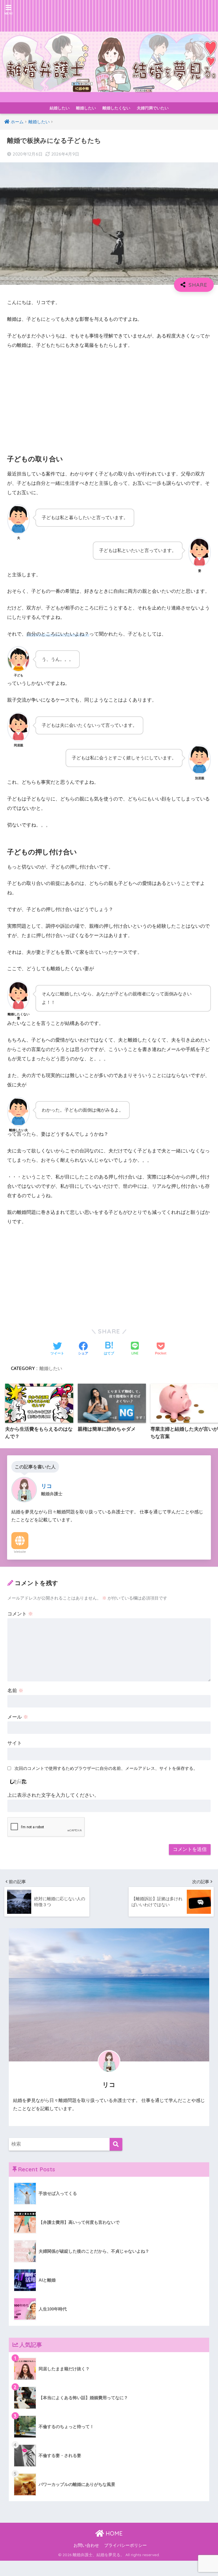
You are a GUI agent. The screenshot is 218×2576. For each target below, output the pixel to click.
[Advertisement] (109, 397)
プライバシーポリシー (125, 2545)
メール (18, 1717)
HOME (113, 2533)
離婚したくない (116, 108)
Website (20, 1552)
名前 (15, 1691)
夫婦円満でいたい (153, 108)
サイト (15, 1743)
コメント (20, 1614)
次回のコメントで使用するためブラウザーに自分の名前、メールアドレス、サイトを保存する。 (106, 1768)
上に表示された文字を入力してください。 (53, 1795)
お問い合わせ (86, 2545)
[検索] (116, 2144)
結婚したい (60, 108)
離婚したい (86, 108)
